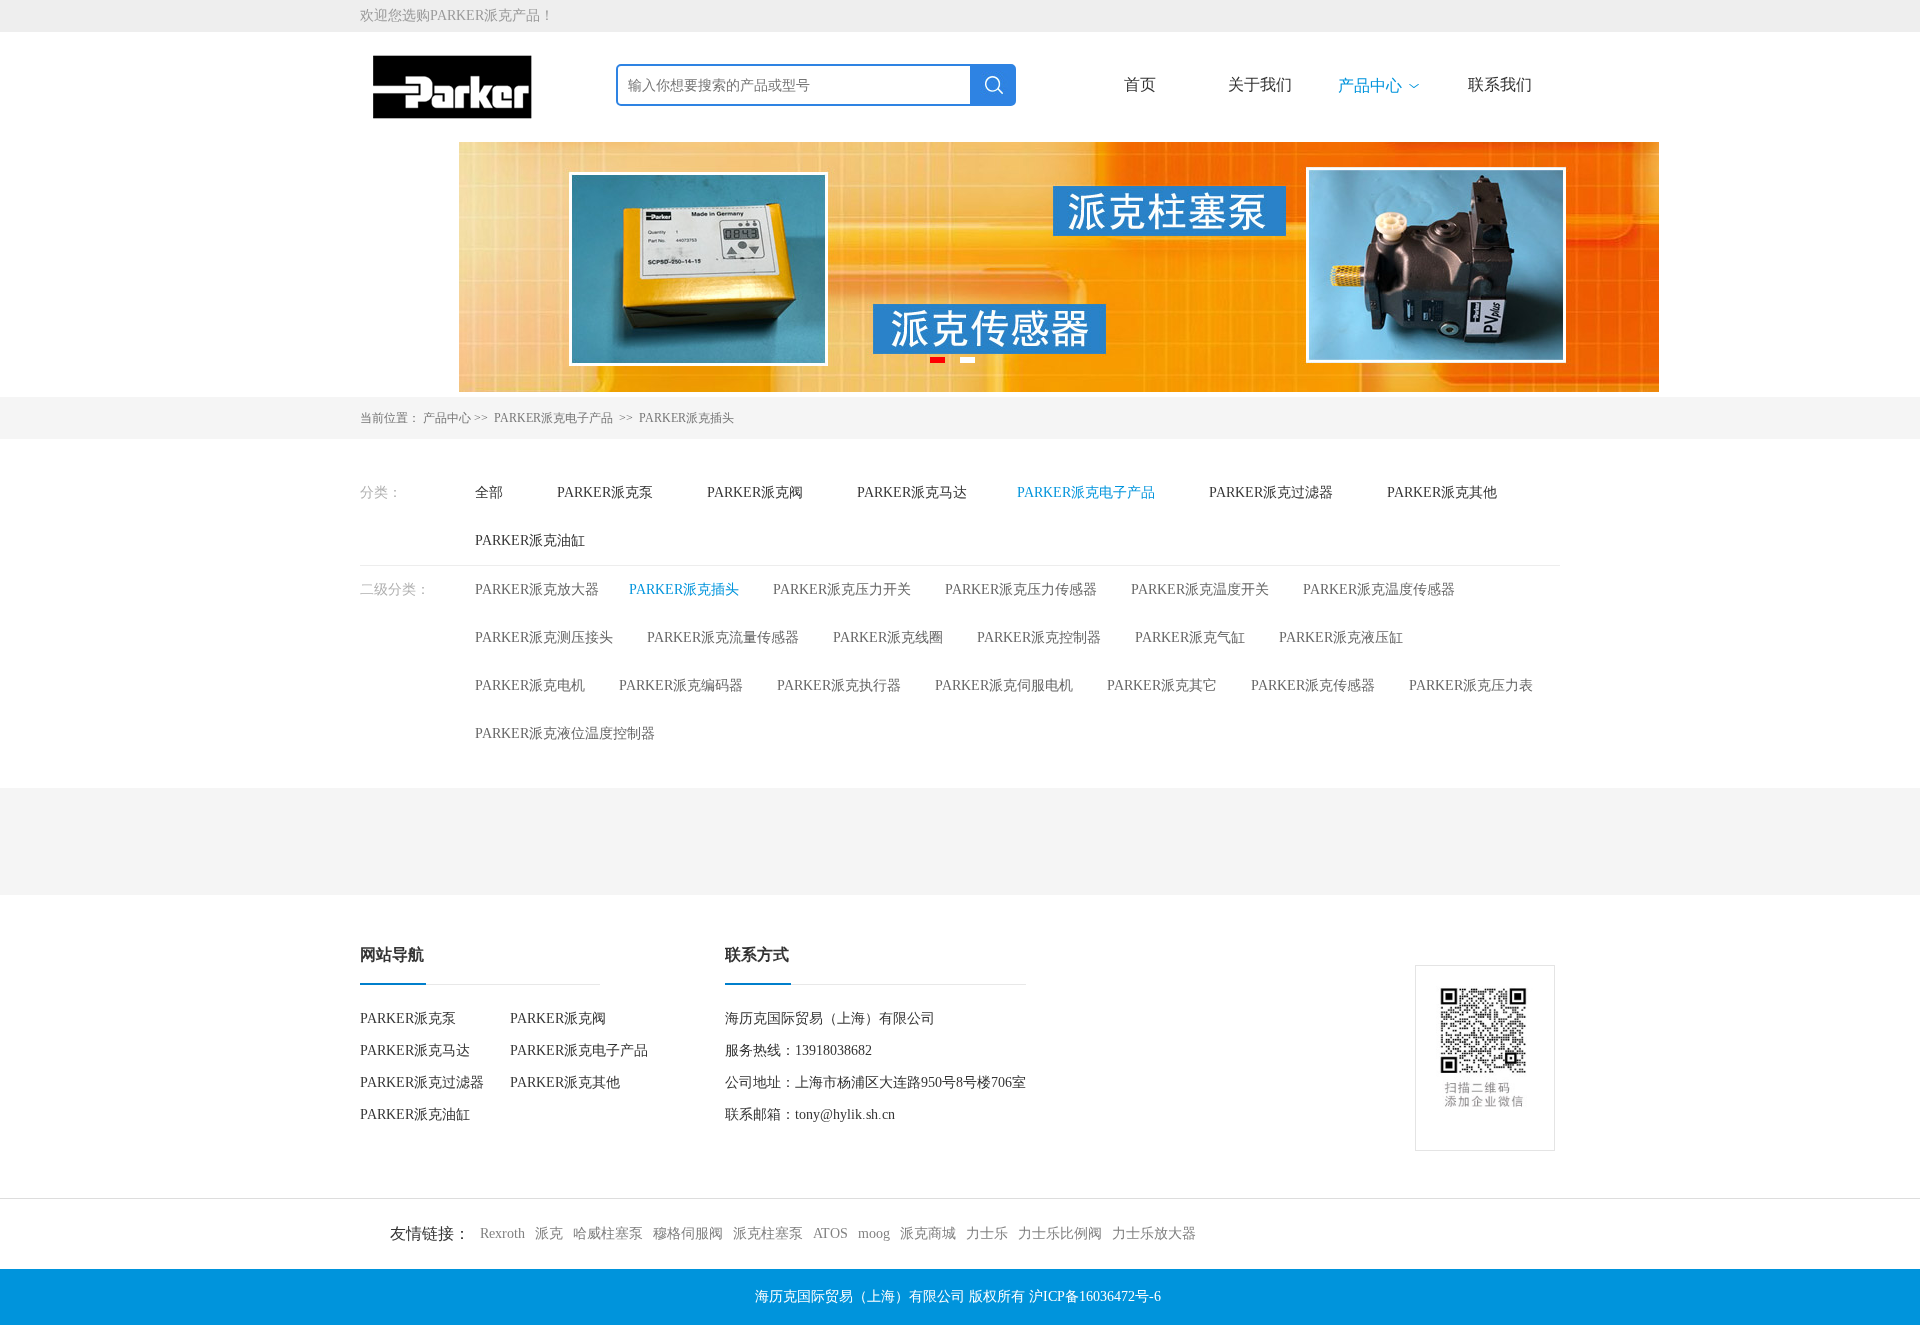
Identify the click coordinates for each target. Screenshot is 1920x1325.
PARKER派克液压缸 (1341, 637)
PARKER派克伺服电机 (1004, 685)
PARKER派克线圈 (888, 637)
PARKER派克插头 (686, 418)
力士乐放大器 (1154, 1233)
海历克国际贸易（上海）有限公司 (860, 1296)
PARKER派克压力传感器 (1021, 589)
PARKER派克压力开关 (842, 589)
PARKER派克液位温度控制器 (565, 733)
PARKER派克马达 (912, 492)
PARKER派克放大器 (537, 589)
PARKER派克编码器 (681, 685)
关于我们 (1260, 84)
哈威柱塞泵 (608, 1233)
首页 (1140, 84)
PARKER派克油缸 (530, 540)
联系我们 (1500, 84)
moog (874, 1233)
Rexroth (502, 1233)
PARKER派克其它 (1162, 685)
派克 (549, 1233)
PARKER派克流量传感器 (723, 637)
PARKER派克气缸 (1190, 637)
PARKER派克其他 (1442, 492)
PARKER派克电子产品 (1086, 492)
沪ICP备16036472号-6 (1095, 1296)
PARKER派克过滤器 (1271, 492)
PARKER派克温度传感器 (1379, 589)
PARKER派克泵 (605, 492)
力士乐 (987, 1233)
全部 (489, 492)
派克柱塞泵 (768, 1233)
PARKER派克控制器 (1039, 637)
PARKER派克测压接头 (544, 637)
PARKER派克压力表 (1471, 685)
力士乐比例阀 (1060, 1233)
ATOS (830, 1233)
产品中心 (1380, 85)
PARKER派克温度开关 (1200, 589)
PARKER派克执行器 (839, 685)
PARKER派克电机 (530, 685)
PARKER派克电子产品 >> (565, 418)
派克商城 (928, 1233)
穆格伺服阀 (688, 1233)
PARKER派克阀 (755, 492)
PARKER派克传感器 (1313, 685)
